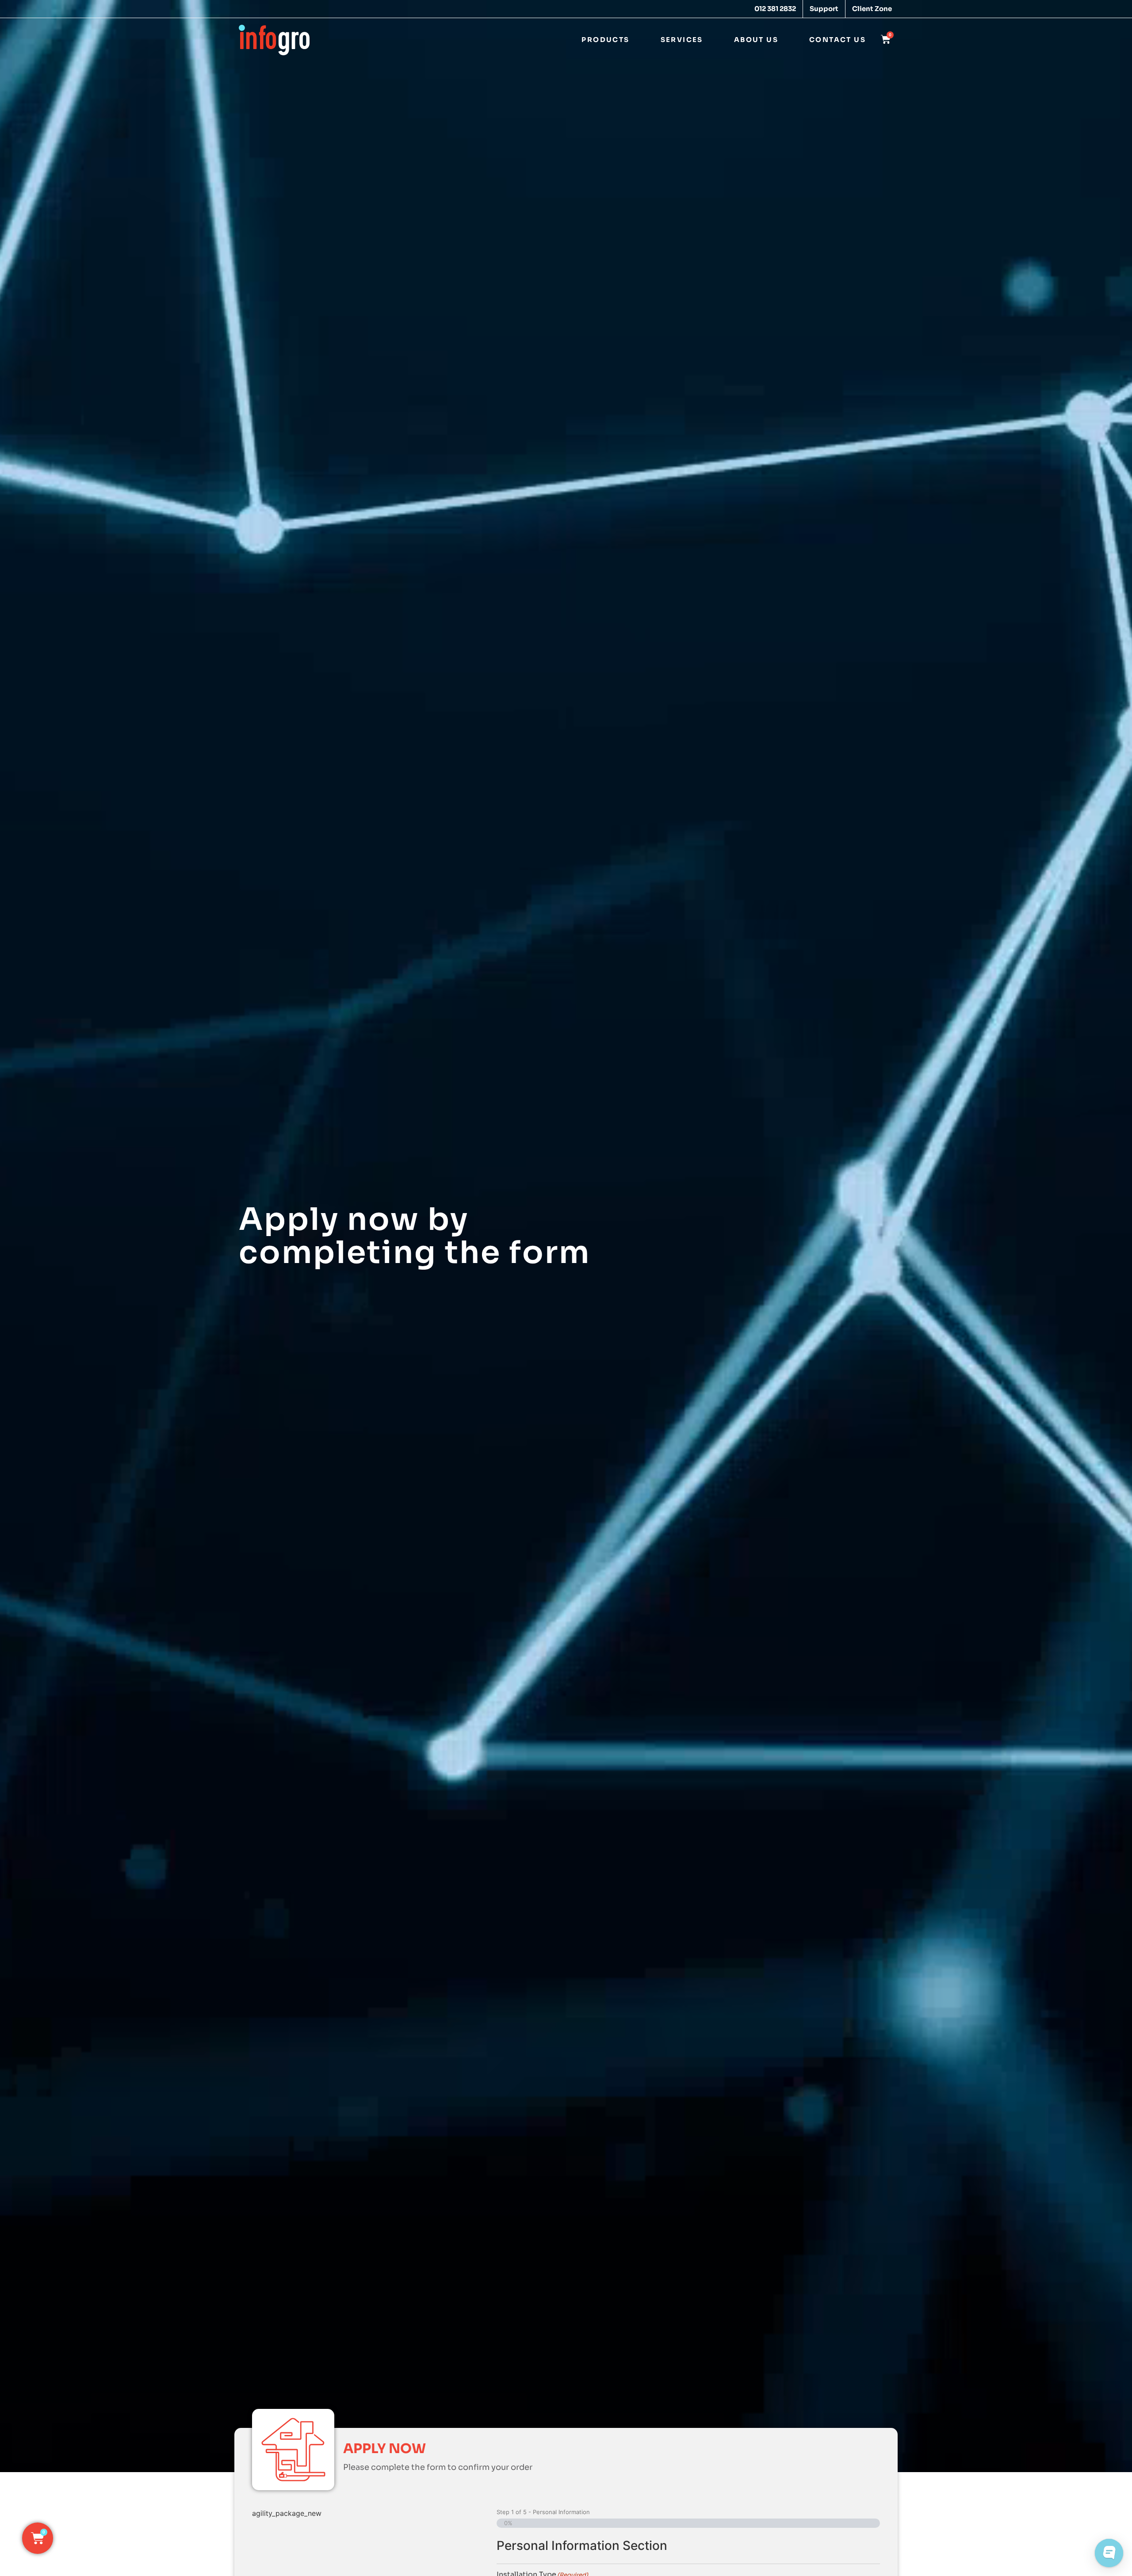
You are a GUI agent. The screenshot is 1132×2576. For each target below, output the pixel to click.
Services (682, 40)
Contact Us (838, 40)
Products (605, 40)
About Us (756, 40)
